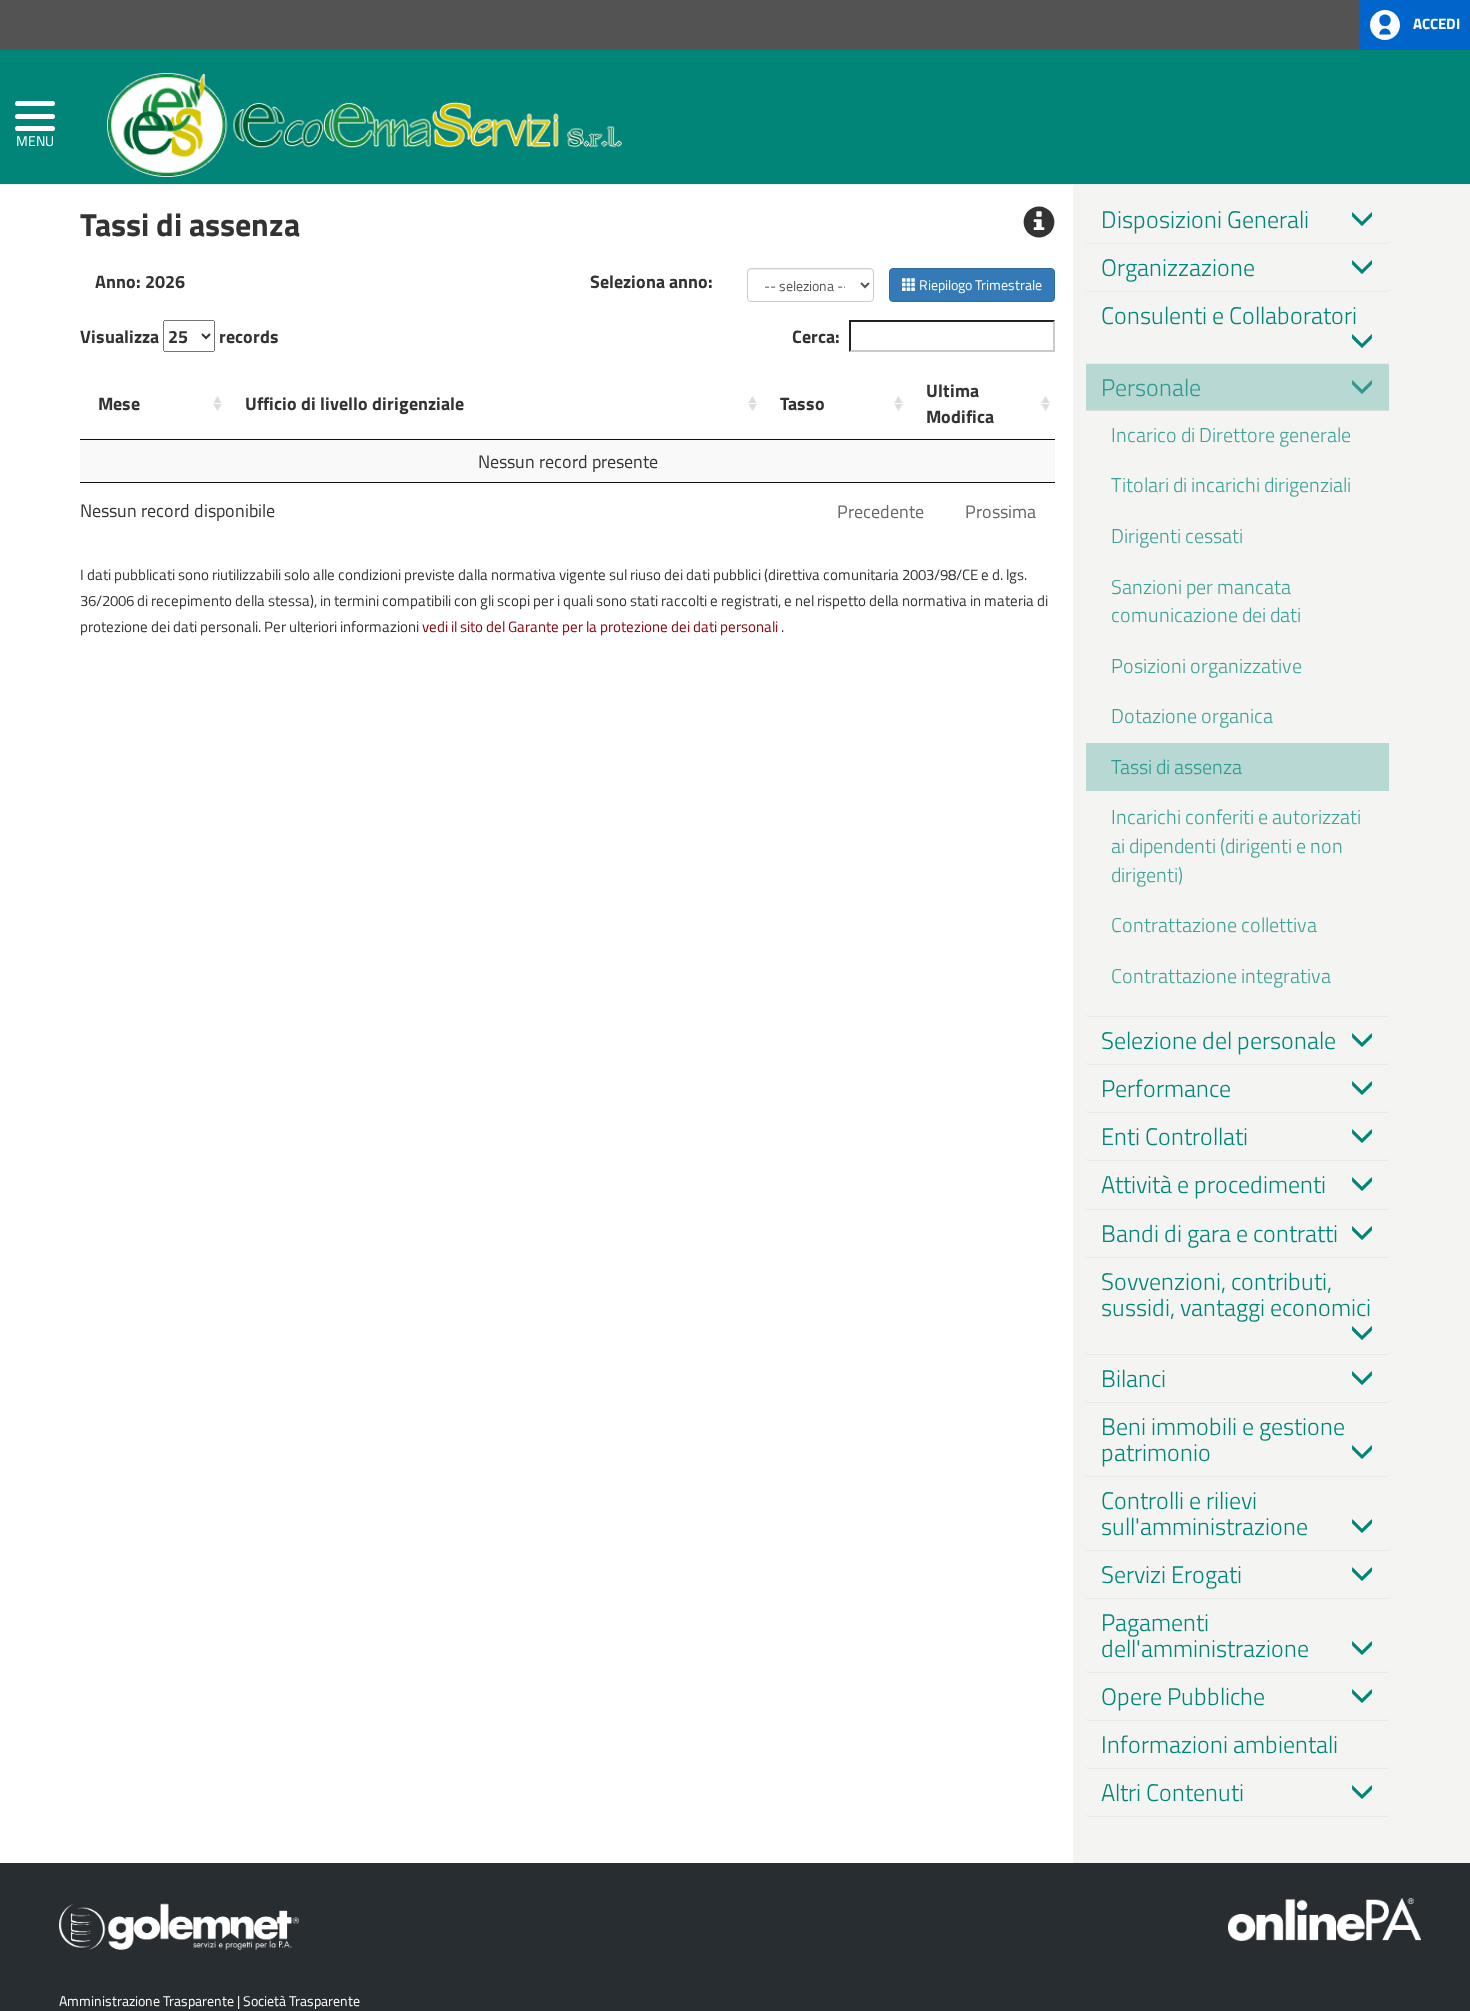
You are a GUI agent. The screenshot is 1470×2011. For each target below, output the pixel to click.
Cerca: (816, 336)
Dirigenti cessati (1177, 535)
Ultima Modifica (960, 403)
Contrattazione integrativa (1221, 975)
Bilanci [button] (1133, 1378)
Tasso (802, 403)
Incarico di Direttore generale (1231, 434)
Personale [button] (1151, 387)
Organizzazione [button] (1178, 267)
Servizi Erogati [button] (1171, 1574)
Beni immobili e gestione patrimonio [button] (1223, 1439)
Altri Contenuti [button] (1172, 1792)
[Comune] (364, 120)
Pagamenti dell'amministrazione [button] (1205, 1635)
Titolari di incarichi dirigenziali (1231, 484)
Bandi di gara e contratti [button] (1219, 1233)
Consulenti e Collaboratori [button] (1229, 315)
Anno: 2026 (140, 281)
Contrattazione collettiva (1214, 924)
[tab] (1237, 219)
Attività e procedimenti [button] (1213, 1184)
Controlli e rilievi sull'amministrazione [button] (1204, 1513)
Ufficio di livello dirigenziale (354, 403)
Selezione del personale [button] (1218, 1040)
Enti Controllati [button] (1174, 1136)
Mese (119, 403)
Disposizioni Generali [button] (1205, 219)
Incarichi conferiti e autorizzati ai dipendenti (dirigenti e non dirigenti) (1236, 845)
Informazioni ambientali (1219, 1744)
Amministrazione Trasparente (146, 2000)
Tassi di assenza (1176, 766)
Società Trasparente (301, 2000)
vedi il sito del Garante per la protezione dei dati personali (600, 626)
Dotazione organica (1192, 715)
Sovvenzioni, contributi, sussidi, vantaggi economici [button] (1236, 1294)
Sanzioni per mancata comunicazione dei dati (1206, 601)
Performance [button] (1166, 1088)
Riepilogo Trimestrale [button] (979, 284)
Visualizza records (179, 336)
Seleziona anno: (651, 281)
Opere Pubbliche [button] (1183, 1696)
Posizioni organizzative (1206, 665)
